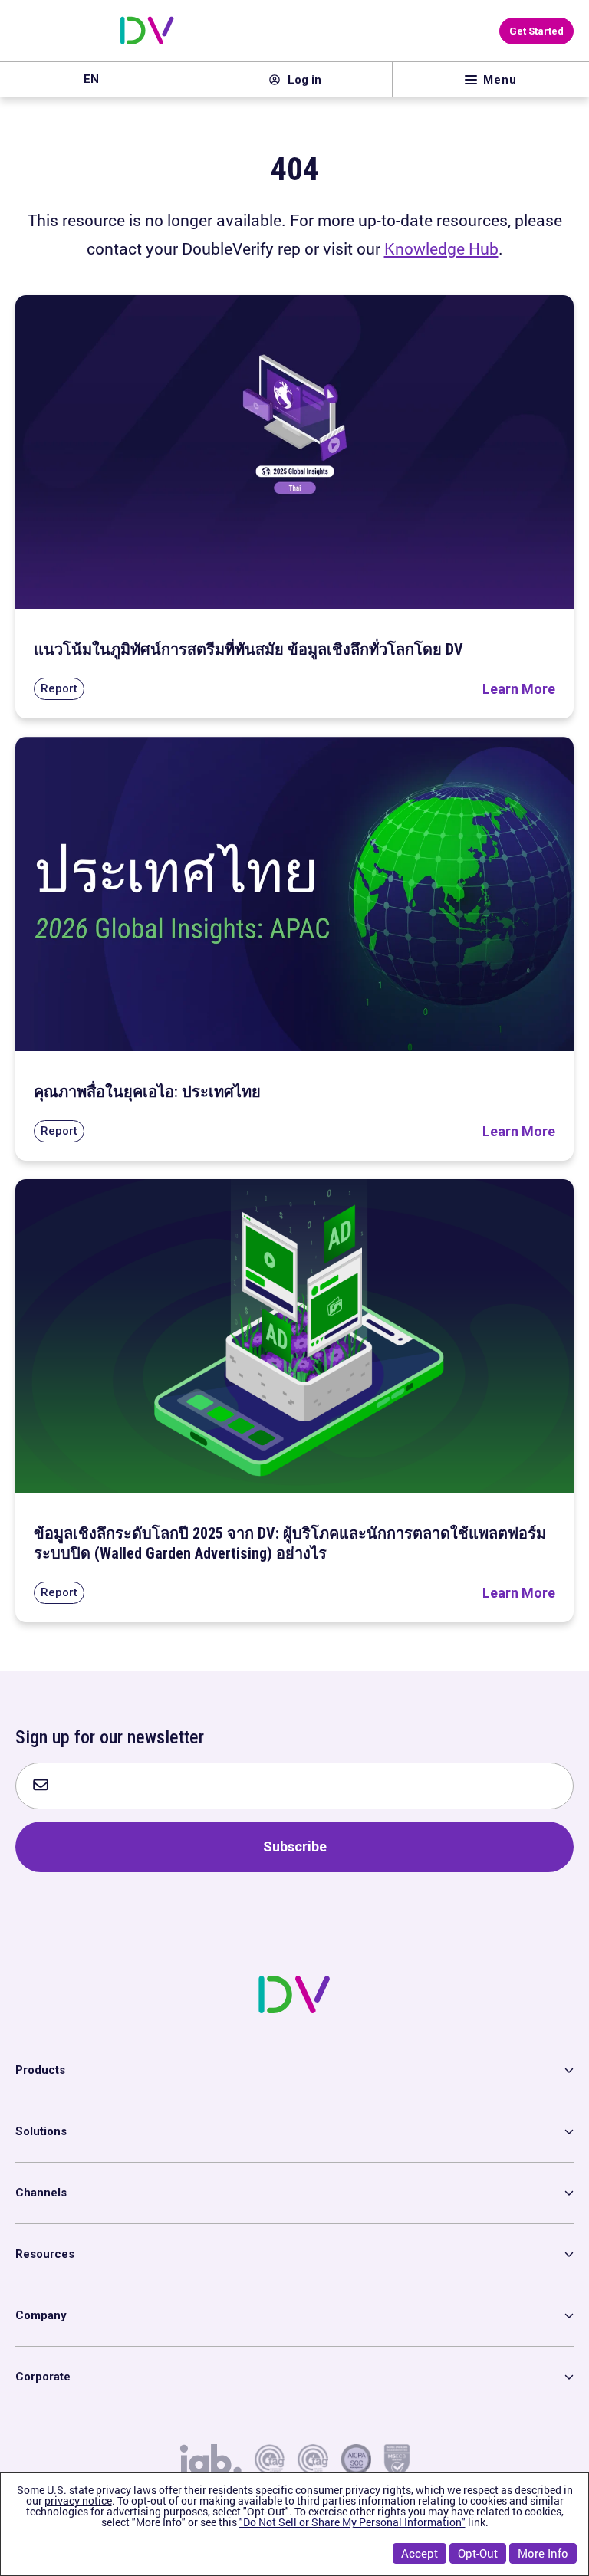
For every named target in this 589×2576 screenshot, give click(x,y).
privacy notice (78, 2500)
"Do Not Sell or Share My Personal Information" (352, 2522)
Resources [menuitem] (45, 2254)
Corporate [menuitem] (43, 2377)
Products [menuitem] (40, 2070)
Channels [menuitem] (41, 2193)
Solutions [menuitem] (41, 2131)
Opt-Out (478, 2553)
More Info (543, 2553)
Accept (420, 2553)
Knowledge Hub (441, 248)
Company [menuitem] (41, 2315)
